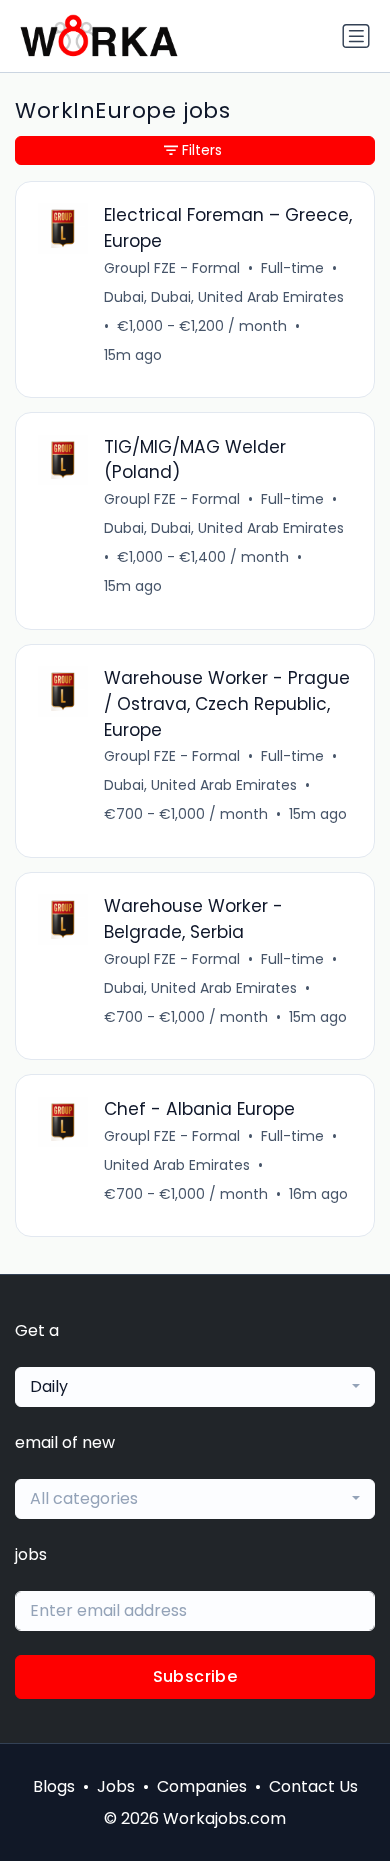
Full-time (292, 268)
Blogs (54, 1786)
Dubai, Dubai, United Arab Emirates (224, 297)
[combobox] (195, 1387)
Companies (202, 1786)
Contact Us (313, 1786)
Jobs (116, 1786)
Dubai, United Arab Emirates (200, 785)
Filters (202, 150)
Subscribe (195, 1676)
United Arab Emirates (177, 1165)
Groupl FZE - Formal (172, 268)
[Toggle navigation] (356, 36)
